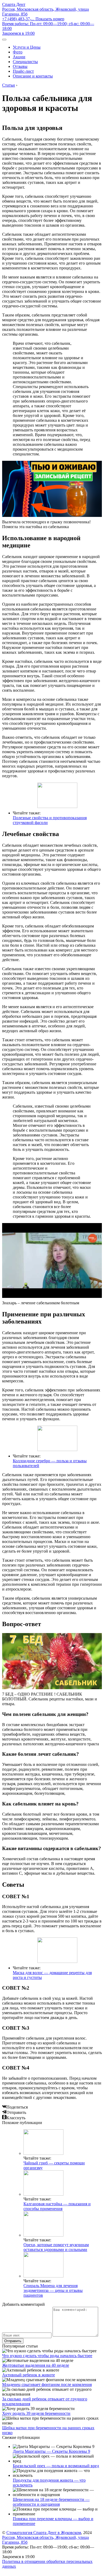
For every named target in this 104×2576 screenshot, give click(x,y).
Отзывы (20, 66)
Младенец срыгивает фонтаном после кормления (47, 2384)
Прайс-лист (23, 71)
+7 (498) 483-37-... (33, 19)
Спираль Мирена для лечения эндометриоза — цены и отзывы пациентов (53, 2290)
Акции (19, 57)
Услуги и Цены (27, 47)
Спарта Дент (14, 4)
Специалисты (25, 62)
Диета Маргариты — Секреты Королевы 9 (51, 2451)
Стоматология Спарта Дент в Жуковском (44, 2533)
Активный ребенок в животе (29, 2375)
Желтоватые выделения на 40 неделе (36, 2365)
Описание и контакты (33, 76)
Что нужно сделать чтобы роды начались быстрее (47, 2356)
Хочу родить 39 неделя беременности (36, 2413)
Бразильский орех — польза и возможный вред (56, 2466)
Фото (18, 52)
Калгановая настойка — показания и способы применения (57, 2206)
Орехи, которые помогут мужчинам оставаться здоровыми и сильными (56, 2247)
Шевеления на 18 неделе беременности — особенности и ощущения (51, 2502)
